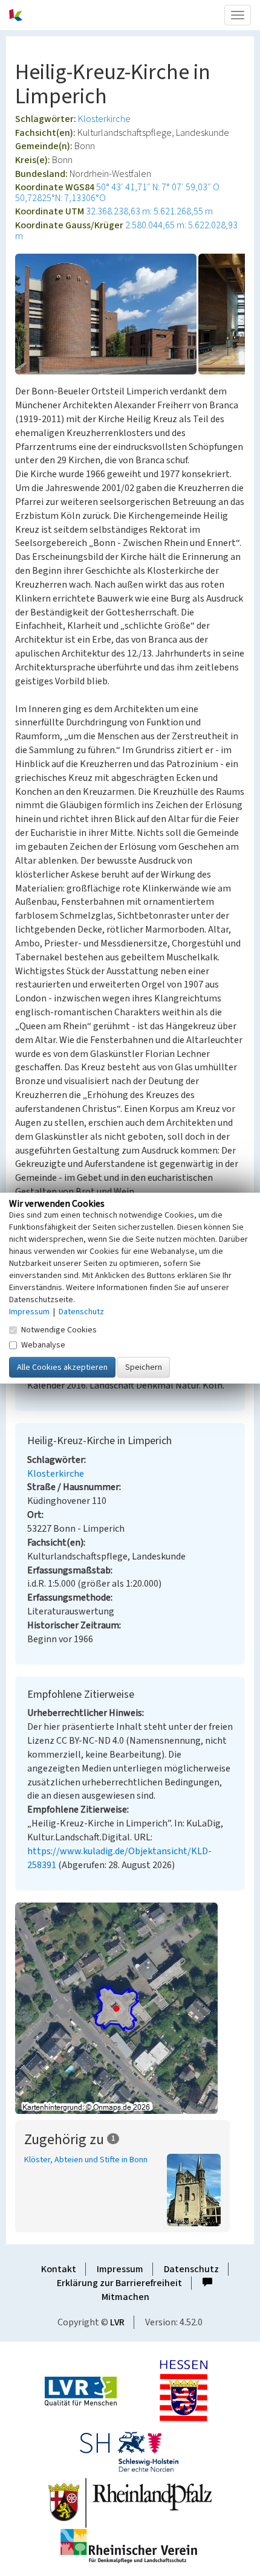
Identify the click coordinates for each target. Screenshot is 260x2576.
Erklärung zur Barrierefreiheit (119, 2283)
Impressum (120, 2269)
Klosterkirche (104, 119)
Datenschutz (191, 2269)
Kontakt (59, 2269)
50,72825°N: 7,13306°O (60, 198)
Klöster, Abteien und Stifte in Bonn (86, 2160)
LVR (117, 2322)
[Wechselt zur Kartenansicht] (130, 2008)
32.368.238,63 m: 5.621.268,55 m (149, 211)
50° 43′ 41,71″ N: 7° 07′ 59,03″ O (158, 187)
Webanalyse (43, 1345)
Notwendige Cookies (59, 1330)
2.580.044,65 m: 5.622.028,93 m (126, 231)
